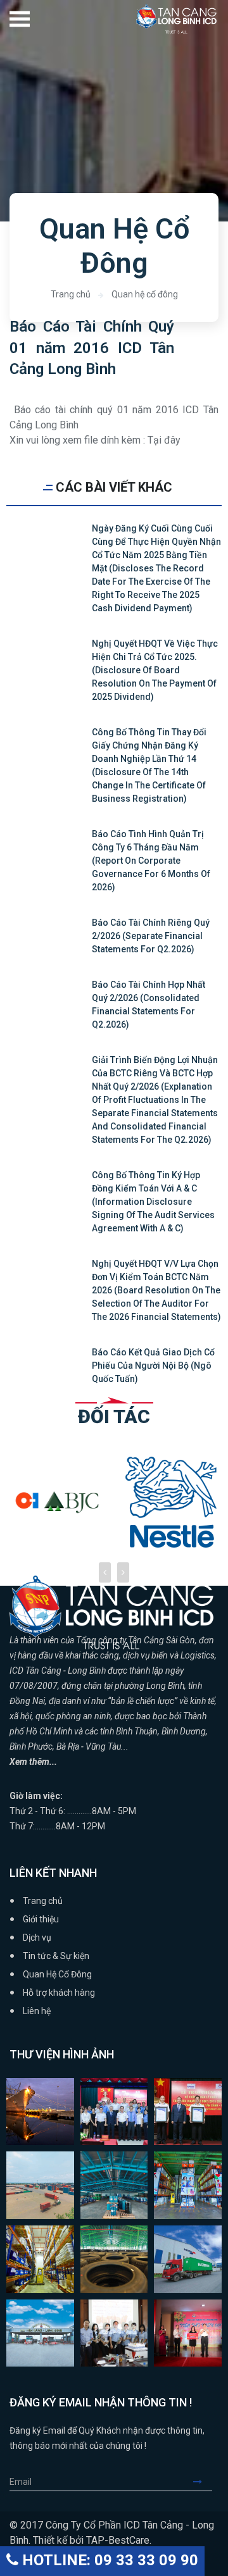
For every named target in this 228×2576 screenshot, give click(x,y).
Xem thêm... (33, 1762)
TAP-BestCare (118, 2540)
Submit (203, 2482)
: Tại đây (166, 440)
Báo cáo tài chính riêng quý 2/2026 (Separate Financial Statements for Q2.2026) (151, 936)
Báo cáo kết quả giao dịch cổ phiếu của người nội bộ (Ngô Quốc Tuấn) (153, 1366)
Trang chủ (71, 294)
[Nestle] (57, 1502)
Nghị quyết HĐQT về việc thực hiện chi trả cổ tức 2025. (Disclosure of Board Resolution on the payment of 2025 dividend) (155, 670)
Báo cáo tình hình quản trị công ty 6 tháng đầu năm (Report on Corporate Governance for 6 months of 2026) (151, 861)
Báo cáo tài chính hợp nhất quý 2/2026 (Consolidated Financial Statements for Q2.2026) (149, 1005)
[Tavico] (171, 1492)
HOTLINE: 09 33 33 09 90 (108, 2560)
